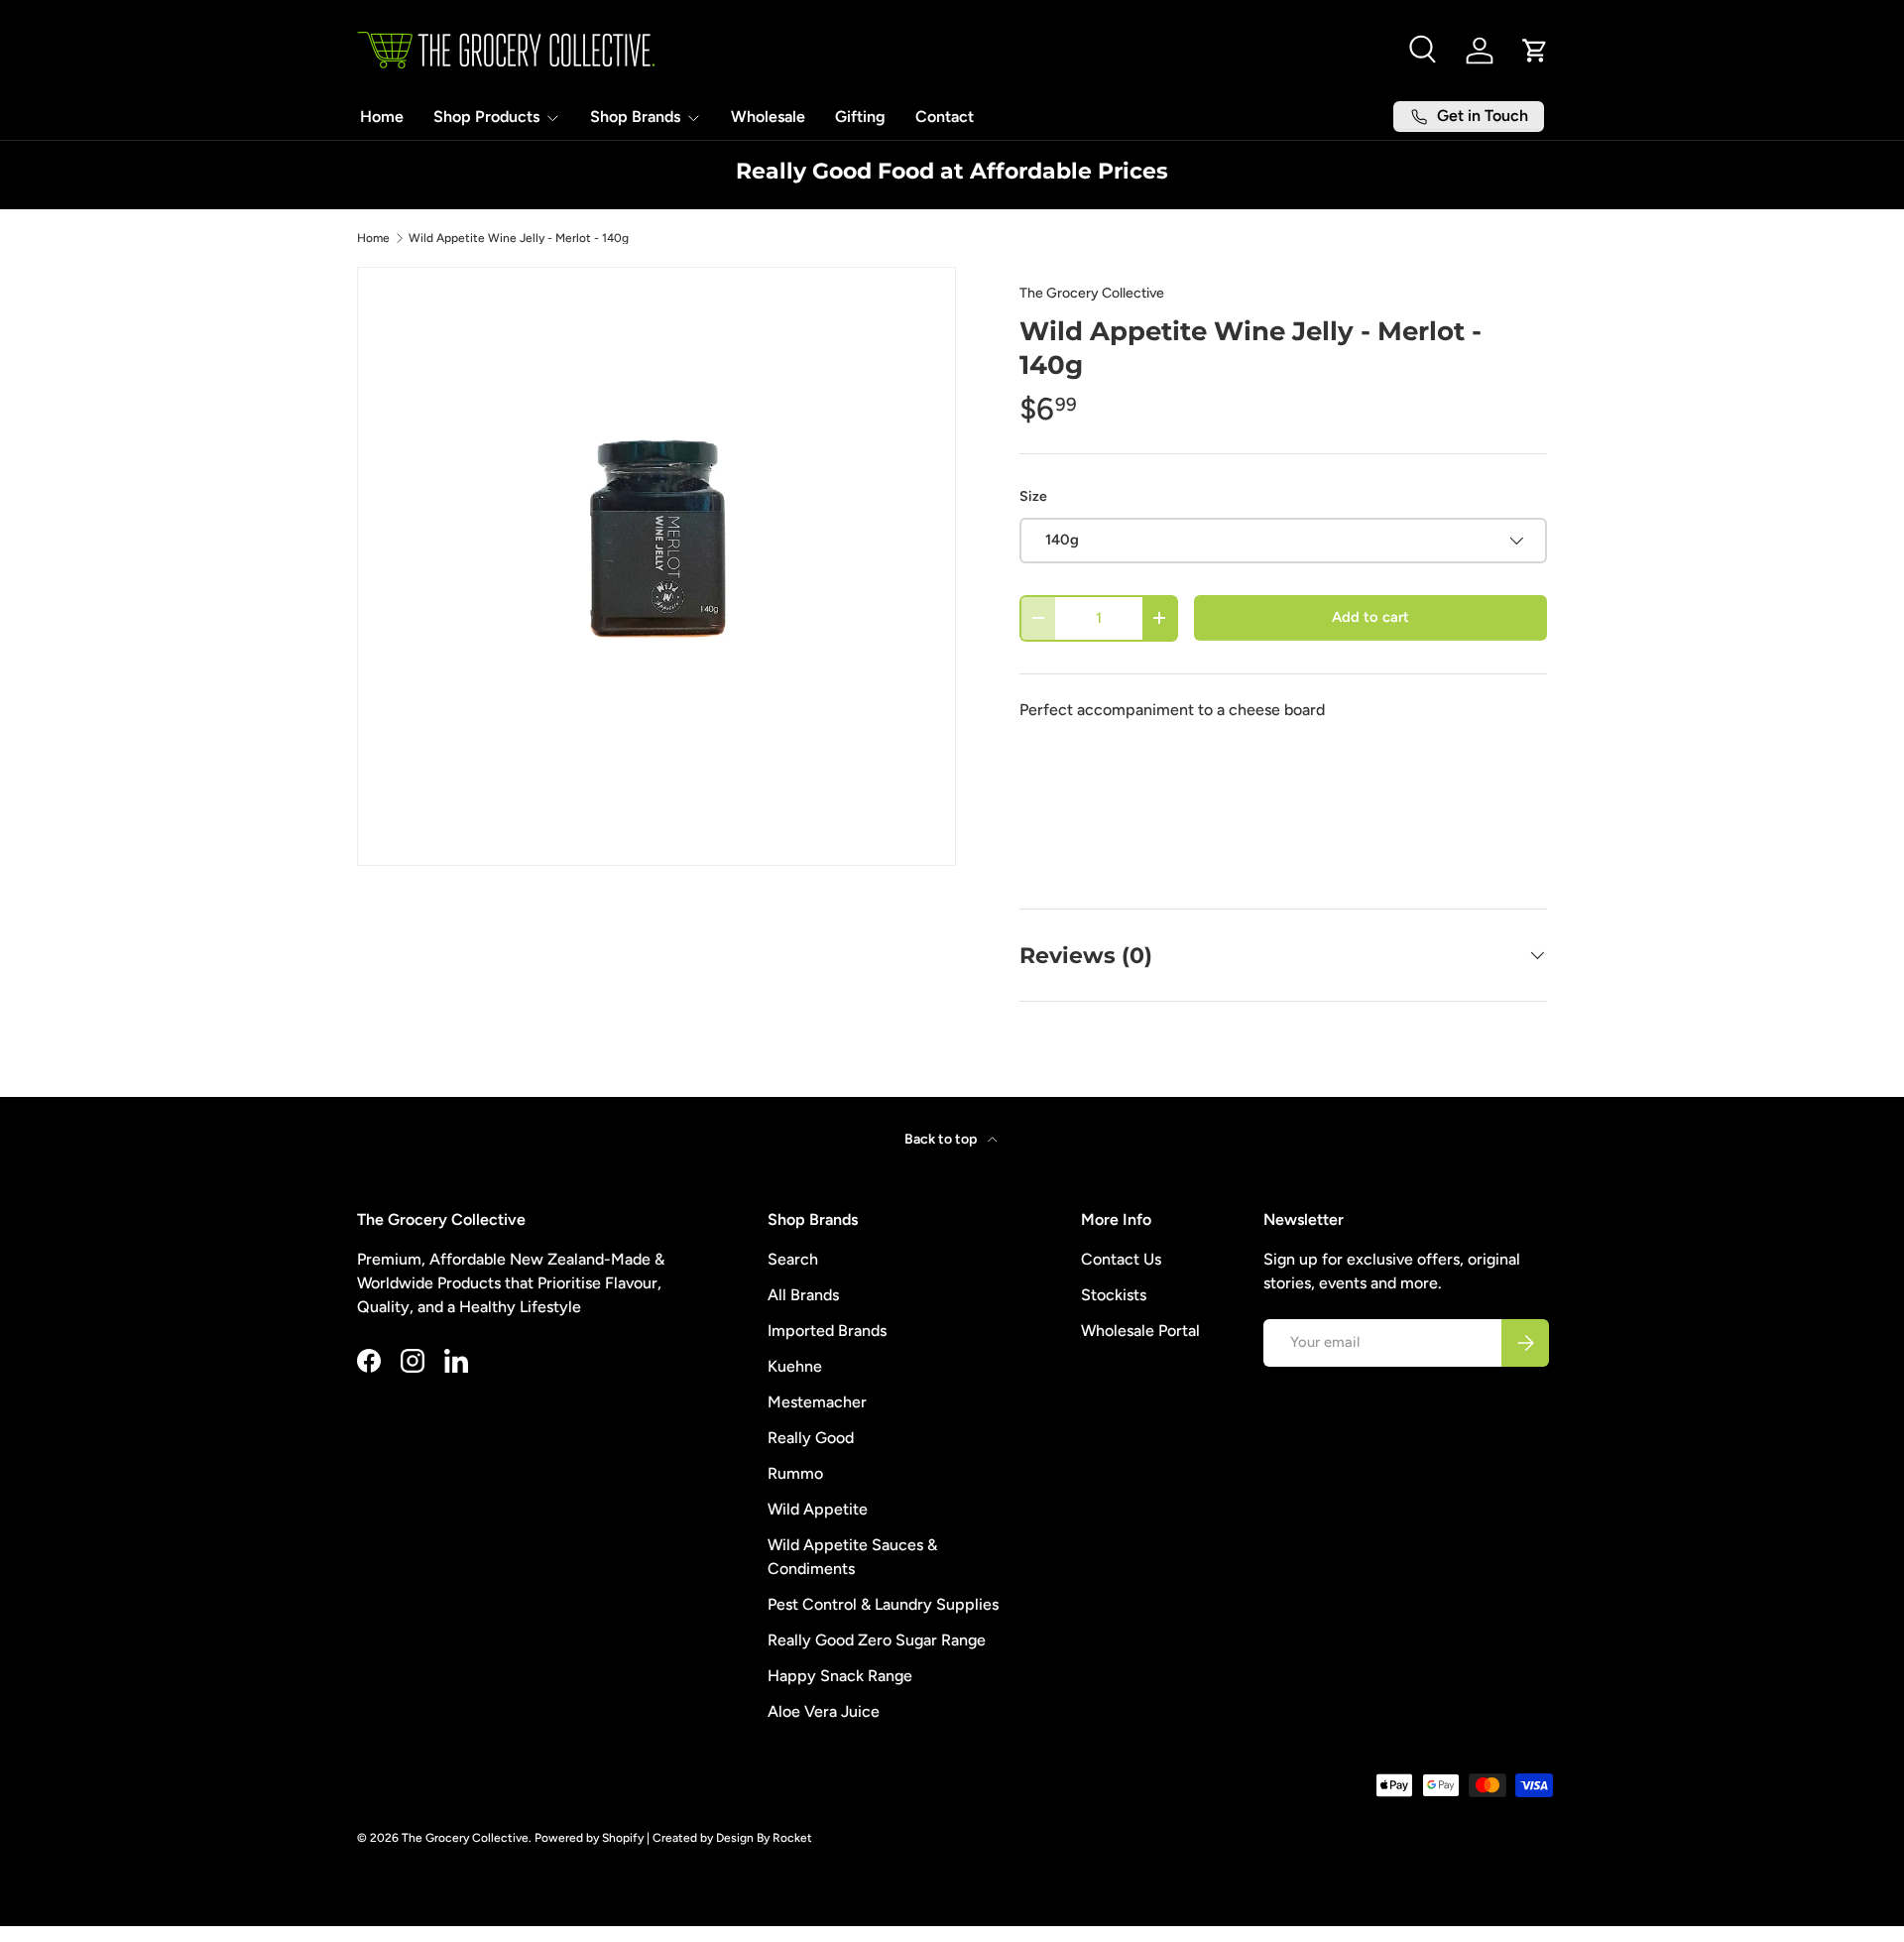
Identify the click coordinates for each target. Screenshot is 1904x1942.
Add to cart (1370, 617)
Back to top (942, 1139)
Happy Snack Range (840, 1676)
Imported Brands (827, 1331)
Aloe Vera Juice (824, 1711)
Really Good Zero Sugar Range (877, 1640)
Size (1033, 496)
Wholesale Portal (1140, 1331)
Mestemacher (817, 1402)
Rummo (795, 1473)
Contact (945, 117)
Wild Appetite (818, 1509)
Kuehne (795, 1366)
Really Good (811, 1438)
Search (793, 1259)
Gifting (860, 117)
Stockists (1114, 1295)
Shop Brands (635, 117)
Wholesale (768, 117)
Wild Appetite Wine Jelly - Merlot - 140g (519, 238)
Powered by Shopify (589, 1838)
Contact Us (1121, 1259)
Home (382, 117)
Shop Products (486, 117)
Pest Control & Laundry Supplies (883, 1604)
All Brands (803, 1295)
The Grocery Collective (1092, 293)
